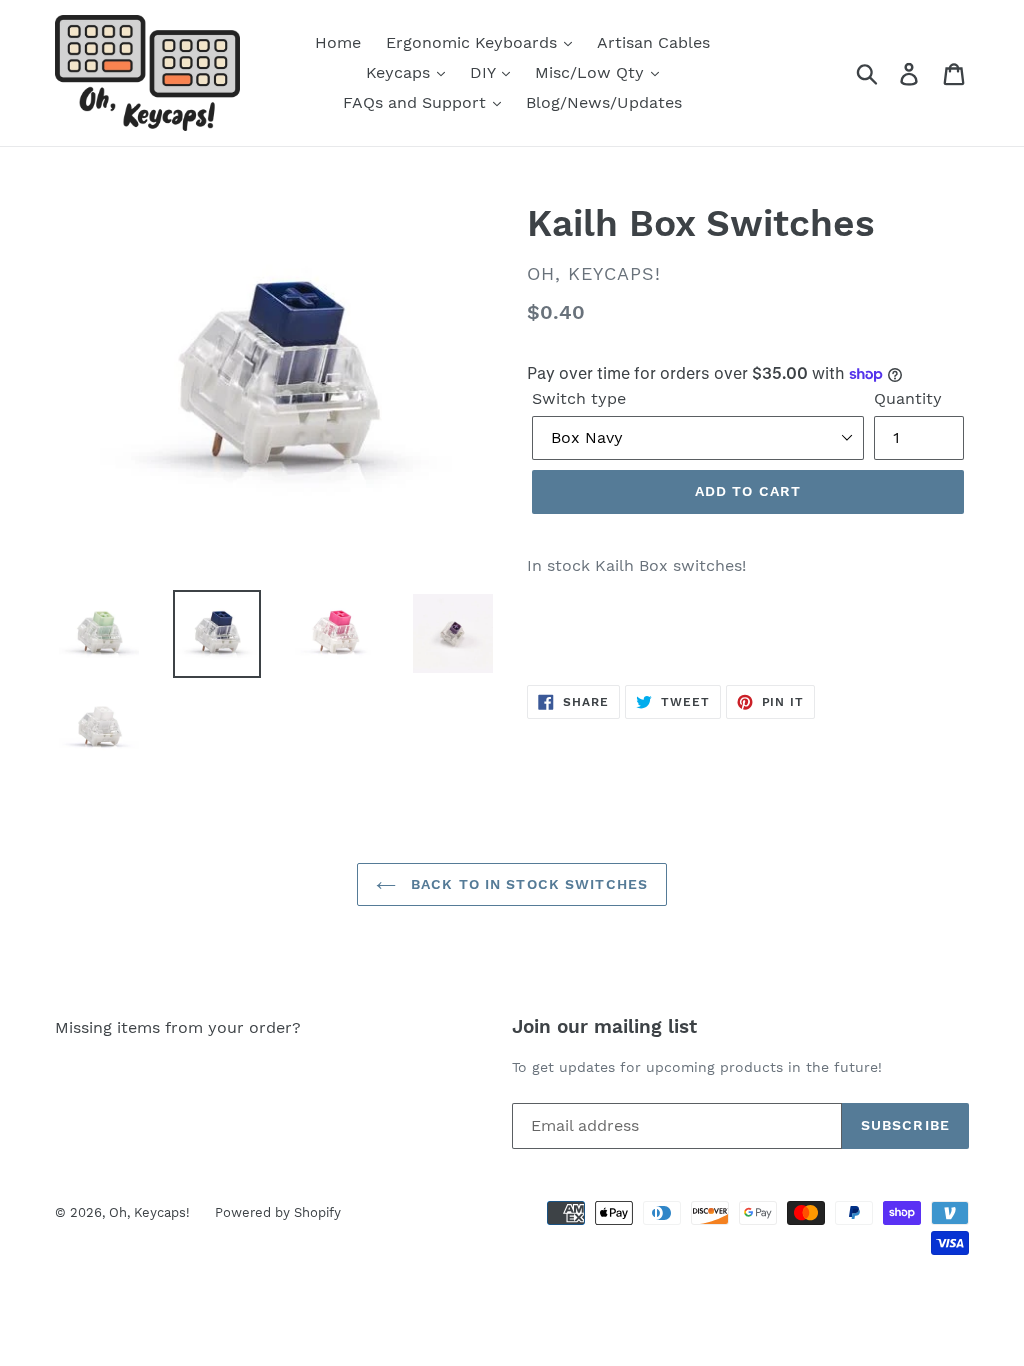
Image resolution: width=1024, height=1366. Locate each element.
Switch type (579, 398)
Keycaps (400, 72)
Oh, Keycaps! (149, 1212)
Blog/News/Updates (604, 102)
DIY (485, 72)
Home (338, 42)
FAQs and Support (417, 102)
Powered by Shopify (278, 1212)
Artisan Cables (653, 42)
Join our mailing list (604, 1027)
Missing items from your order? (178, 1027)
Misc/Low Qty (592, 72)
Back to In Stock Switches (527, 884)
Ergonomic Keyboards (474, 42)
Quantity (908, 398)
